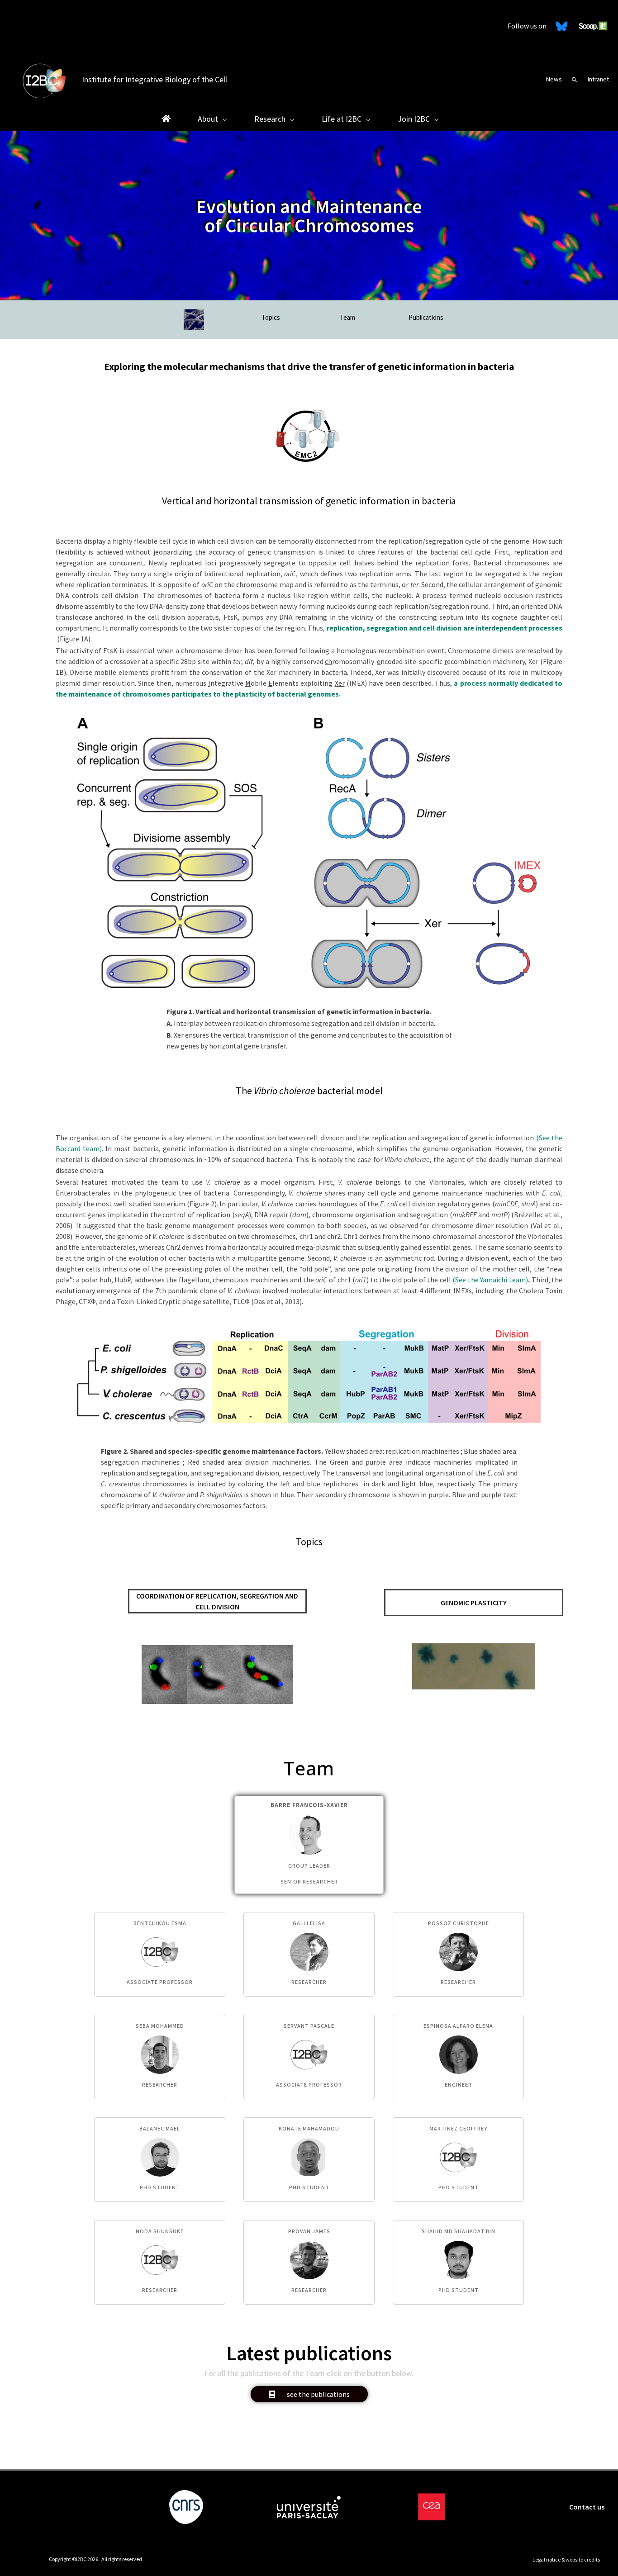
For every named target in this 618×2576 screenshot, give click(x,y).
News (554, 79)
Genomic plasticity (474, 1603)
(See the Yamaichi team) (490, 1280)
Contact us (587, 2507)
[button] (575, 80)
